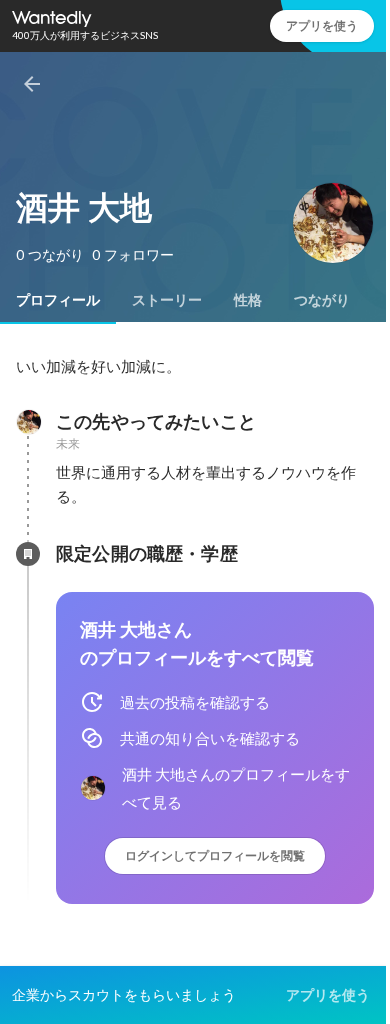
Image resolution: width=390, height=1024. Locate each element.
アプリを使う (322, 25)
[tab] (58, 300)
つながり (322, 300)
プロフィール (58, 300)
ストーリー (167, 300)
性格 (248, 300)
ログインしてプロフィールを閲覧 (215, 855)
